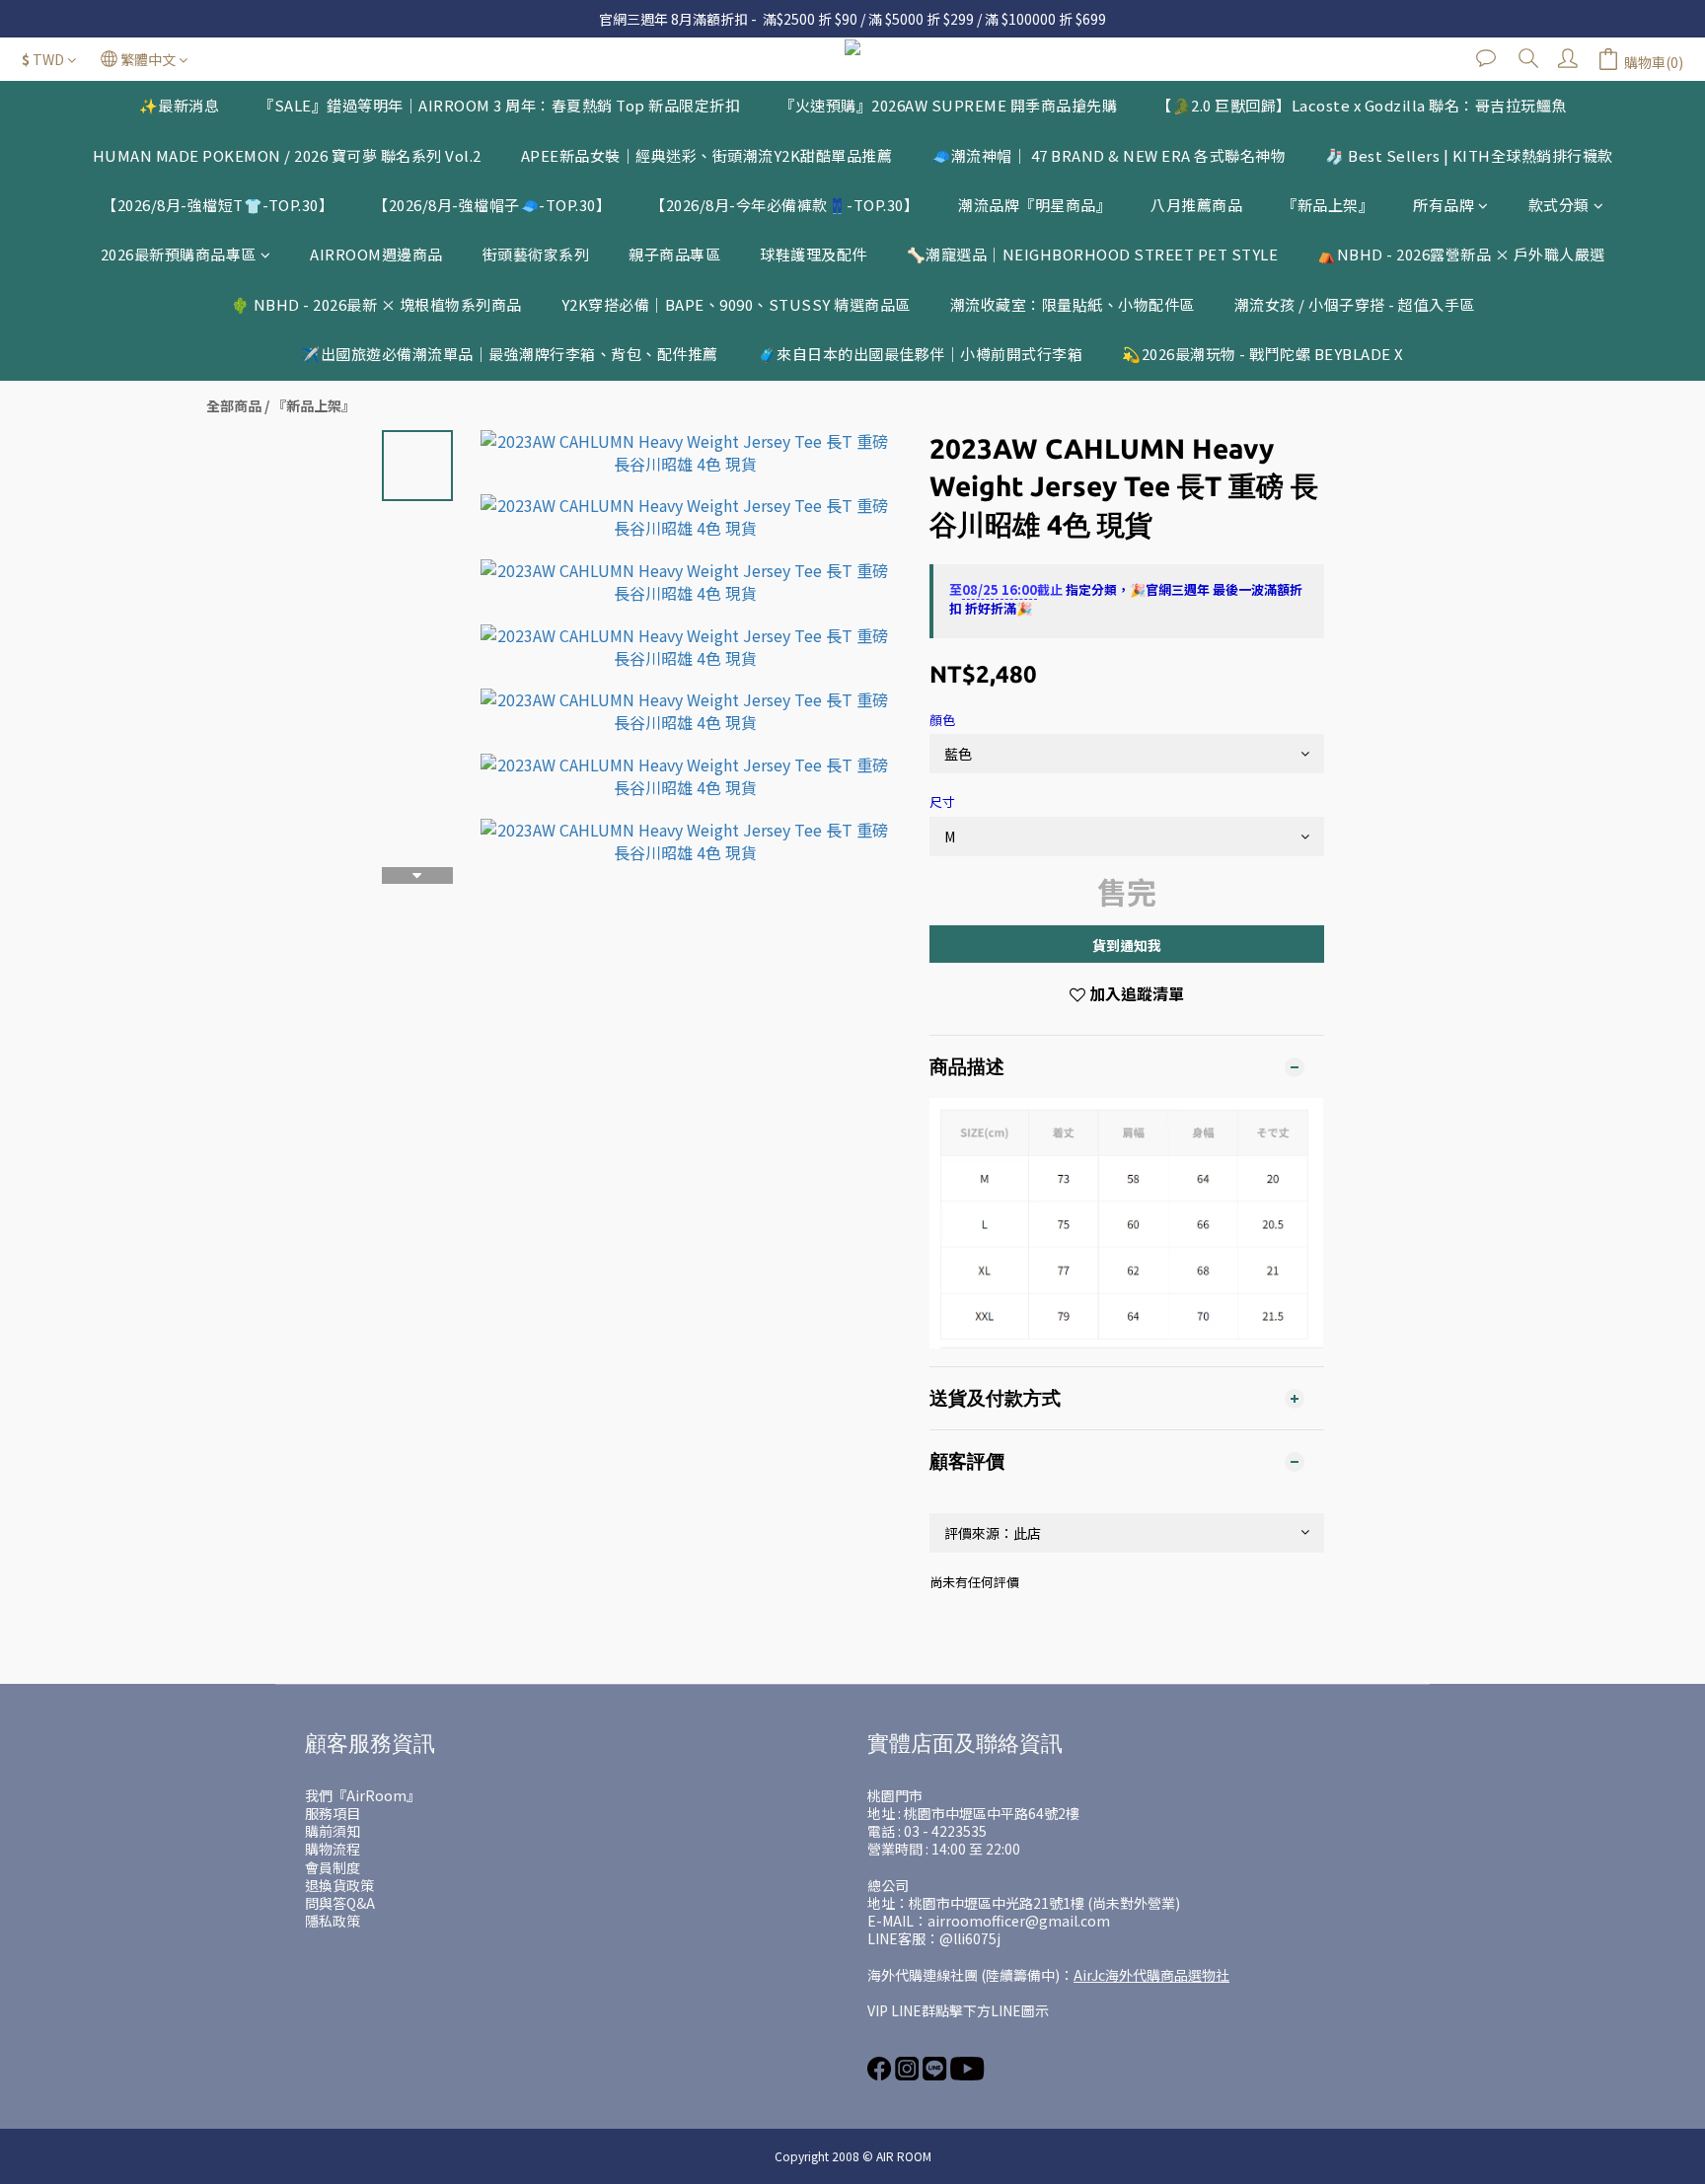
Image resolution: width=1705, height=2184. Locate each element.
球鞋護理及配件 (814, 254)
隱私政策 (333, 1921)
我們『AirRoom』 (363, 1795)
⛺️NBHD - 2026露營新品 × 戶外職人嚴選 (1461, 254)
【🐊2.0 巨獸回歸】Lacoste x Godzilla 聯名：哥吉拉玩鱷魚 (1362, 105)
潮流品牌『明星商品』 (1035, 205)
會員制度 (333, 1867)
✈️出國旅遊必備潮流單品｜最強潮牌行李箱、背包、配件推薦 (510, 354)
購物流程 (333, 1849)
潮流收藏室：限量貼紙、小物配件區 (1073, 304)
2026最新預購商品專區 (179, 254)
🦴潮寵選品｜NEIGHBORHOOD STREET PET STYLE (1093, 254)
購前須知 (333, 1831)
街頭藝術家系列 (536, 254)
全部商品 (234, 405)
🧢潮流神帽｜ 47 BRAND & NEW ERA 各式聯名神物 (1109, 155)
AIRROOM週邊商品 (376, 254)
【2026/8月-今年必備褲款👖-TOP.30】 (784, 205)
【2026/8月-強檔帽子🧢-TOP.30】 (492, 205)
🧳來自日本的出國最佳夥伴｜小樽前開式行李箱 (921, 354)
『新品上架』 (1328, 205)
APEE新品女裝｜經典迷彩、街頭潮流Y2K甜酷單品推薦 (707, 155)
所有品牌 (1444, 205)
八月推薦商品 (1196, 205)
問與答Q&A (340, 1903)
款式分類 (1559, 205)
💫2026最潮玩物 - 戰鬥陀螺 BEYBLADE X (1263, 354)
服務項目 (333, 1813)
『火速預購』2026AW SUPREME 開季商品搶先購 (948, 105)
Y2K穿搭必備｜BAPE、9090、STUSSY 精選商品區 (736, 304)
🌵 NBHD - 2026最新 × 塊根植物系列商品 (376, 304)
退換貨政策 (339, 1885)
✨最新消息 (180, 105)
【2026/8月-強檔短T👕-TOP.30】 (218, 205)
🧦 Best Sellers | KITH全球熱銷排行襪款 (1469, 155)
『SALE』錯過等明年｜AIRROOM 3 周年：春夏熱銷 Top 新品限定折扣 (499, 105)
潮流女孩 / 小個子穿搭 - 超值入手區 (1355, 304)
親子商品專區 (674, 254)
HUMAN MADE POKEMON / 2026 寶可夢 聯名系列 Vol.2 (287, 155)
